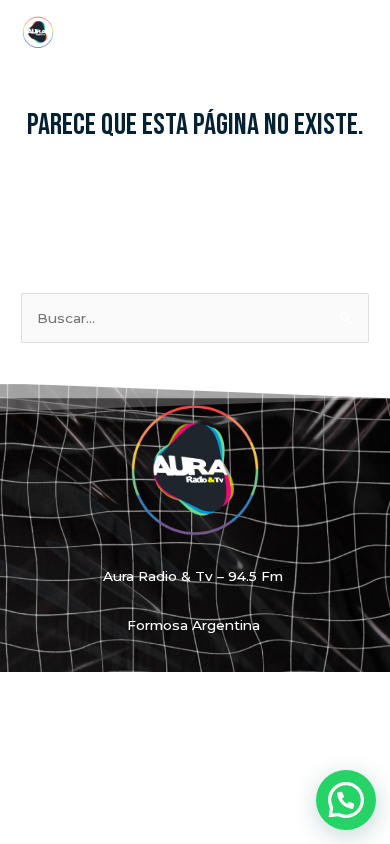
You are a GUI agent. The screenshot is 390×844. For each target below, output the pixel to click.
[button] (346, 800)
